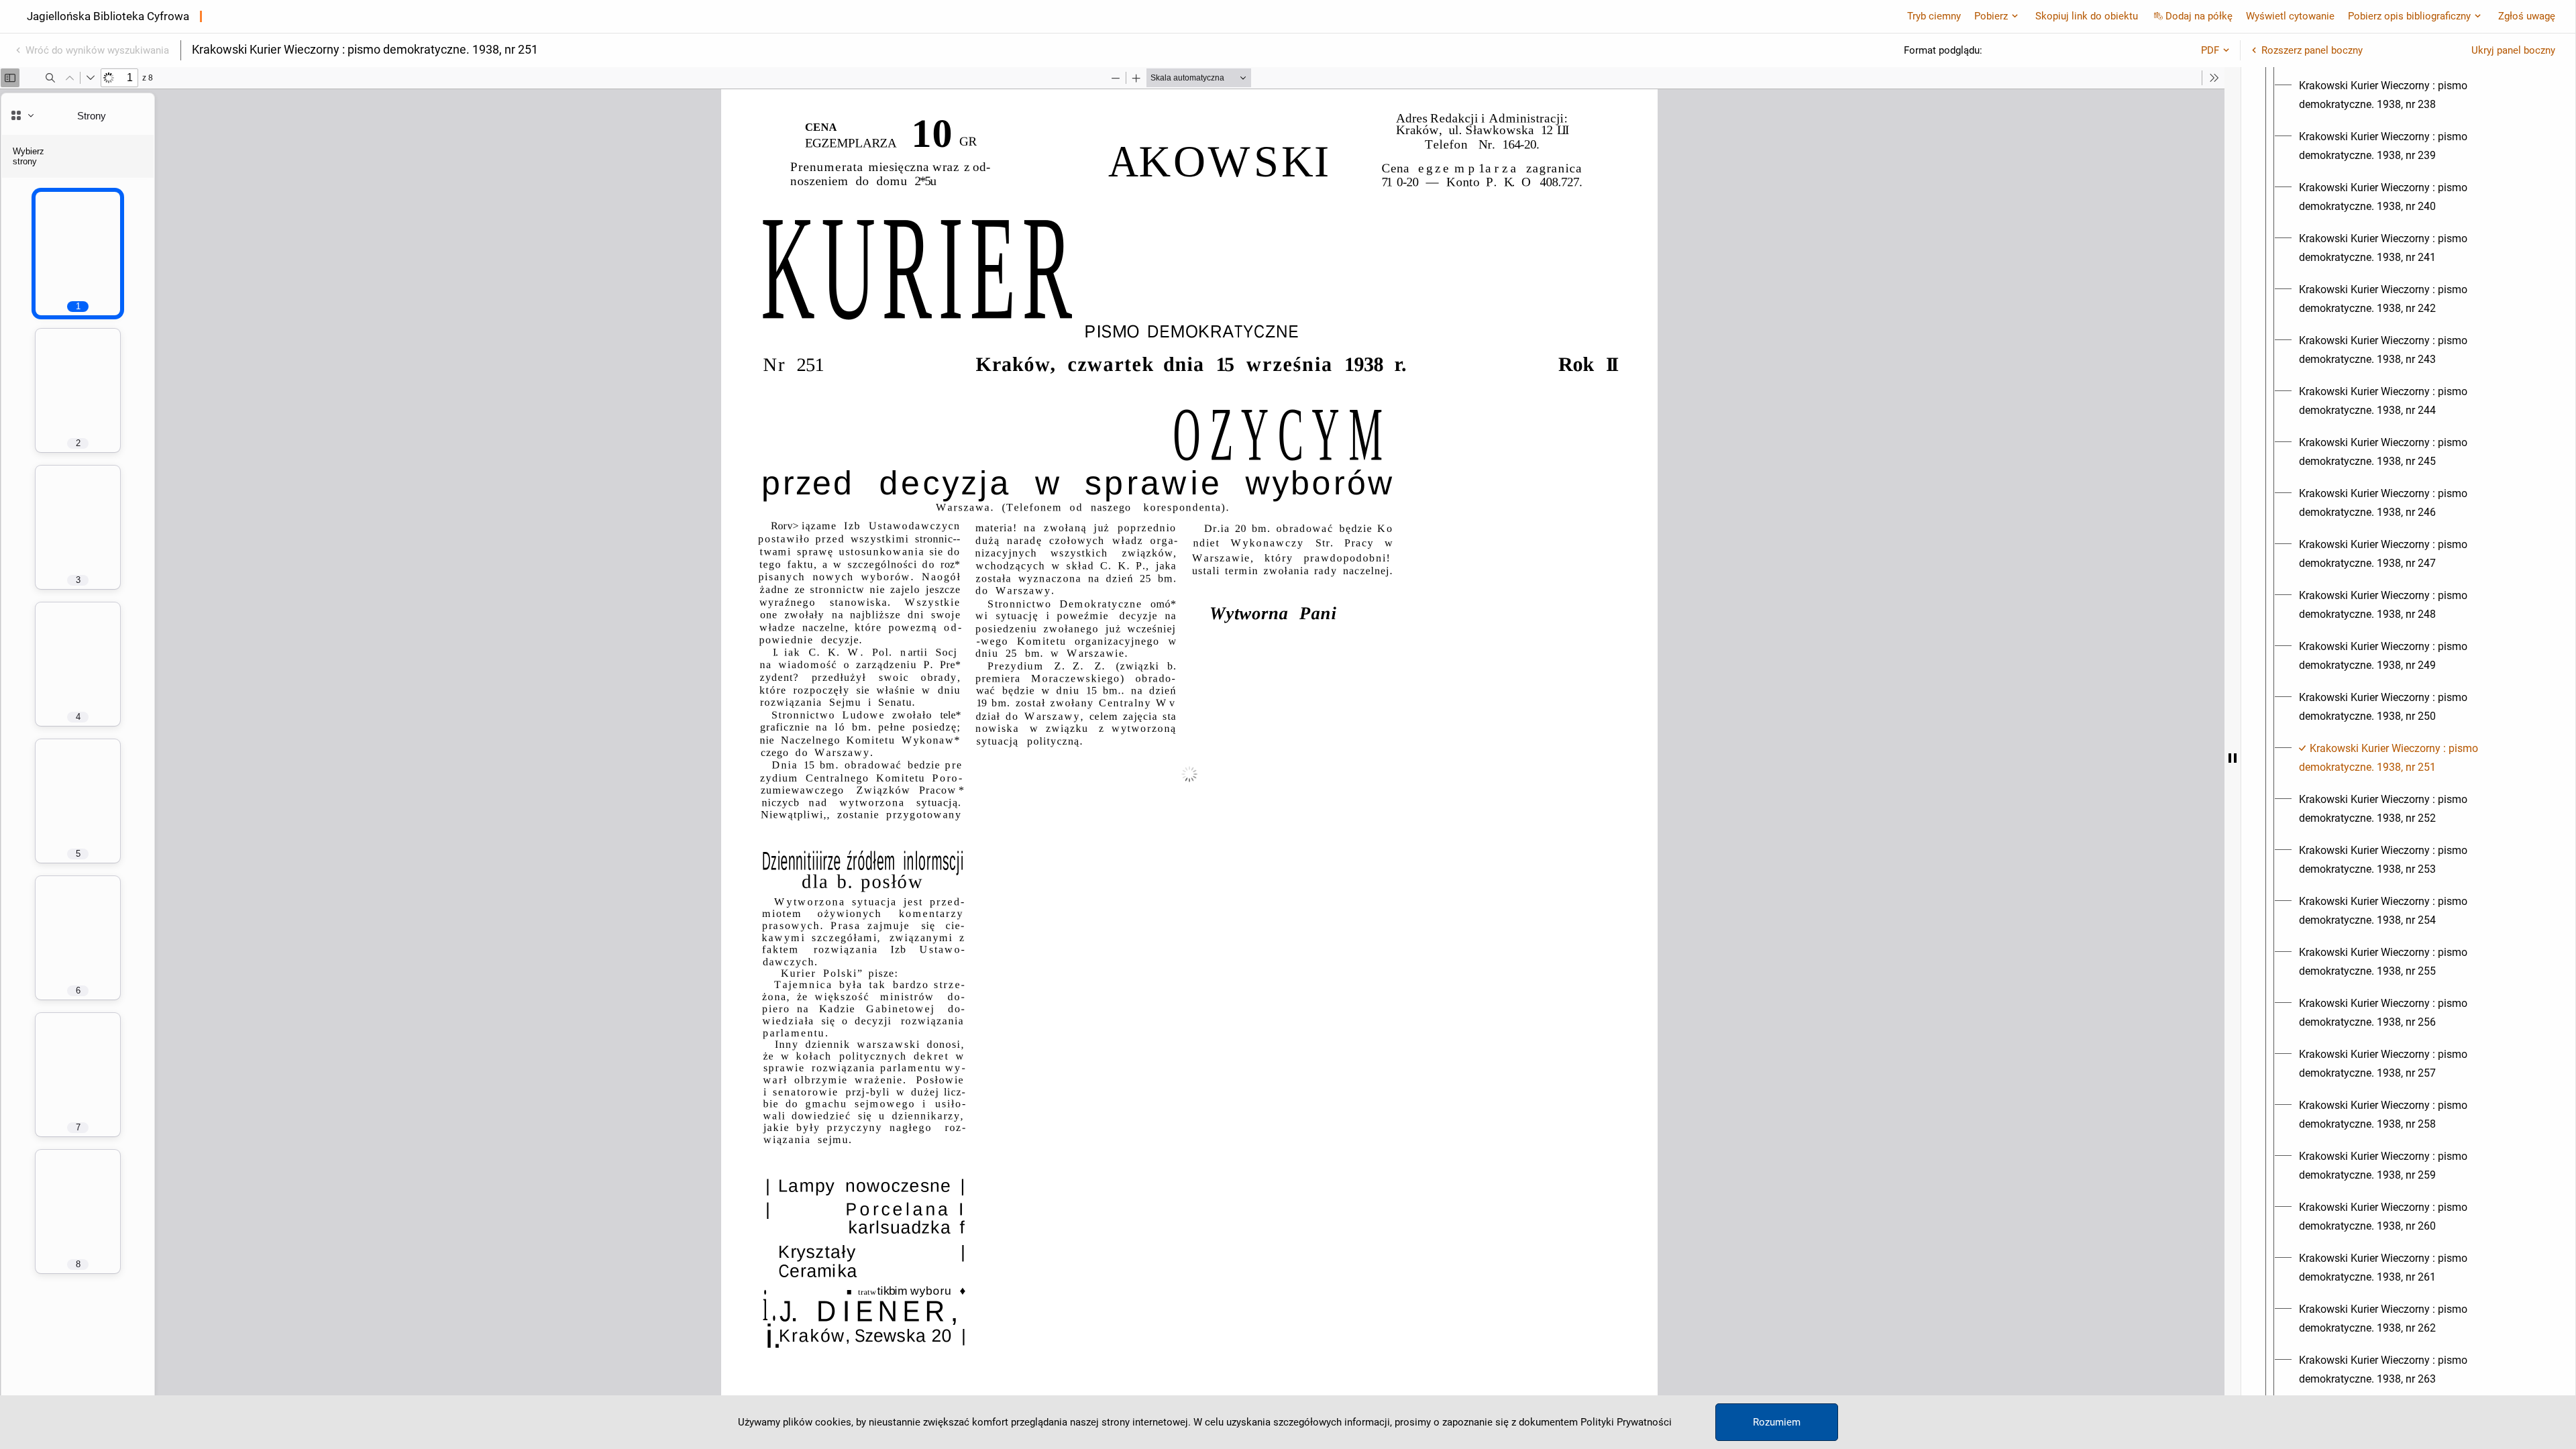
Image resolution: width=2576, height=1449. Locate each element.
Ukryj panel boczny (2513, 50)
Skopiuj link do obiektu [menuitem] (2087, 16)
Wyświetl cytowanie (2290, 16)
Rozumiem (1777, 1422)
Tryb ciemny (1934, 16)
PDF (2210, 50)
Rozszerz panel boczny (2312, 50)
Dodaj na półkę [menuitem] (2199, 16)
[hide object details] (2233, 758)
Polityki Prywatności (1626, 1422)
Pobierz (1991, 16)
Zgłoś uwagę (2527, 16)
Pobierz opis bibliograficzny (2409, 16)
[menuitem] (2420, 95)
